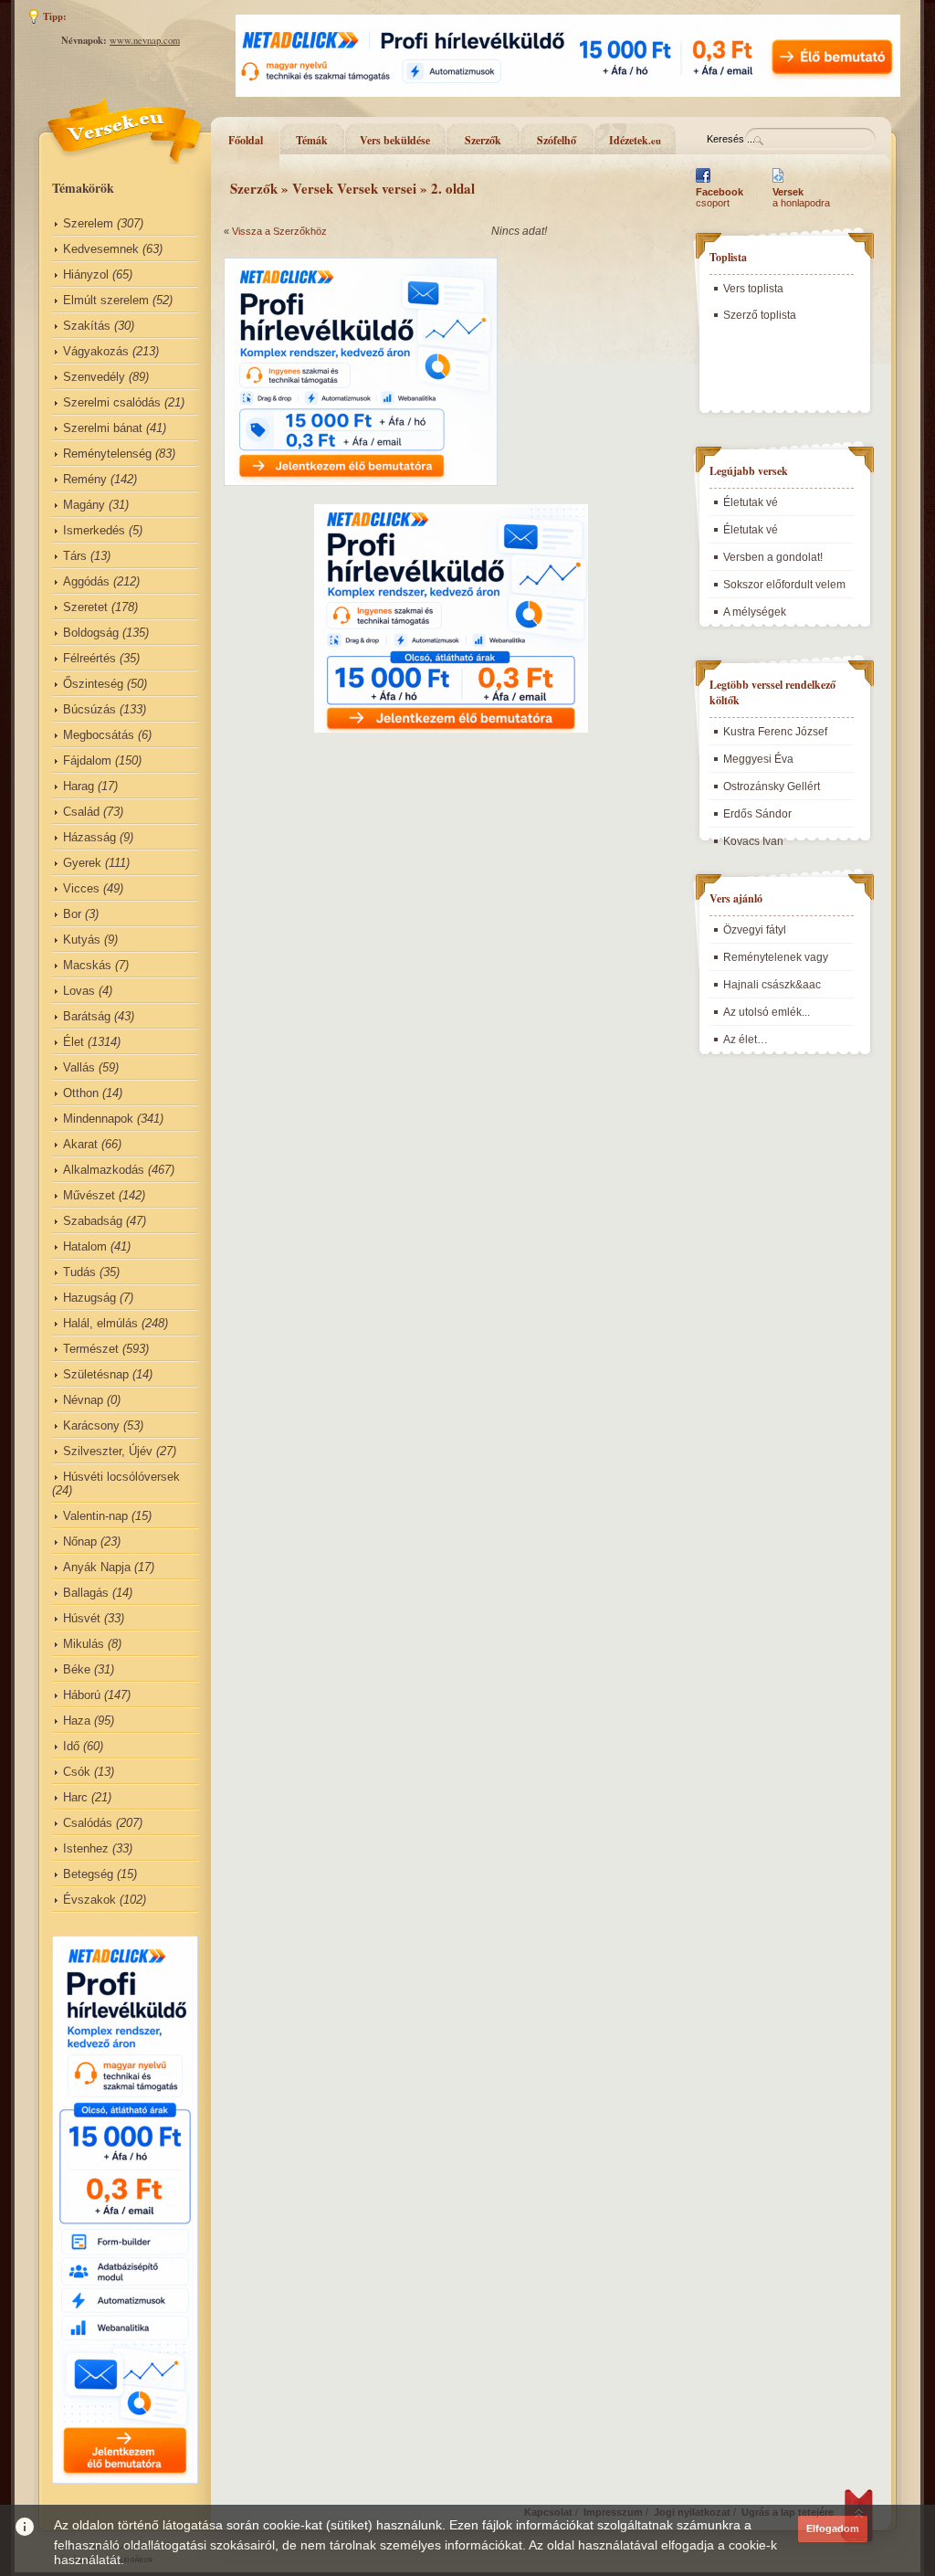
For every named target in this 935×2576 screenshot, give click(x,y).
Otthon (81, 1093)
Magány (84, 505)
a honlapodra (801, 197)
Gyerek (82, 863)
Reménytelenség (107, 454)
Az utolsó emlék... (767, 1012)
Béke (77, 1669)
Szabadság (93, 1221)
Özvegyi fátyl (755, 930)
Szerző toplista (760, 315)
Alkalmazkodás (104, 1170)
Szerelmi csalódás (112, 402)
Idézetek (635, 140)
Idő (71, 1746)
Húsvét (82, 1618)
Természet (91, 1349)
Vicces (81, 888)
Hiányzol (86, 274)
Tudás (79, 1272)
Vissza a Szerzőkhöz (279, 231)
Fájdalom (87, 760)
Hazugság (89, 1298)
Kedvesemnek (101, 249)
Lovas (79, 991)
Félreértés (89, 658)
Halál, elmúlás (100, 1323)
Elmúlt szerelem (106, 300)
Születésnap (96, 1374)
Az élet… (746, 1040)
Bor (72, 914)
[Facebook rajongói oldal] (703, 183)
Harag (79, 786)
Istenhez (86, 1848)
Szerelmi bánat (103, 428)
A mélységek (755, 612)
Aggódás (86, 581)
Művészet (89, 1195)
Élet (74, 1042)
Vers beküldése (395, 140)
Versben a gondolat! (773, 557)
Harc (75, 1797)
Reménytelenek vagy (776, 957)
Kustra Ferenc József (775, 732)
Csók (77, 1772)
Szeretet (85, 607)
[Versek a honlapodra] (778, 183)
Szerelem (88, 223)
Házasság (89, 837)
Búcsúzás (89, 709)
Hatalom (85, 1246)
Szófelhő (557, 140)
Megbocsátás (99, 735)
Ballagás (86, 1593)
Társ (75, 556)
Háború (82, 1695)
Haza (77, 1721)
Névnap (83, 1400)
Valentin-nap (95, 1516)
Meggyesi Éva (758, 759)
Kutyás (82, 940)
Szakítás (87, 326)
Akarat (80, 1144)
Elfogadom (833, 2528)
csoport (720, 197)
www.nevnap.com (145, 40)
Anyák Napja (97, 1567)
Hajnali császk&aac (772, 985)
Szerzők (483, 140)
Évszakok (89, 1900)
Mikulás (84, 1644)
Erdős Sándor (757, 814)
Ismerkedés (94, 530)
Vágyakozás (96, 351)
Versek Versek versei (354, 188)
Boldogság (91, 633)
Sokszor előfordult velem (784, 585)
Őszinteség (93, 684)
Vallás (79, 1067)
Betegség (88, 1874)
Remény (85, 479)
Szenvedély (94, 377)
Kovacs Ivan (753, 841)
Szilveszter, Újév (108, 1451)
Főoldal (246, 140)
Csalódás (88, 1823)
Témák (312, 140)
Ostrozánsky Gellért (772, 787)
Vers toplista (753, 289)
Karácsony (91, 1425)
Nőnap (80, 1541)
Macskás (87, 965)
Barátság (87, 1016)
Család (81, 812)
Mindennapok (98, 1119)
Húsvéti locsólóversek (121, 1477)
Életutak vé (751, 502)
